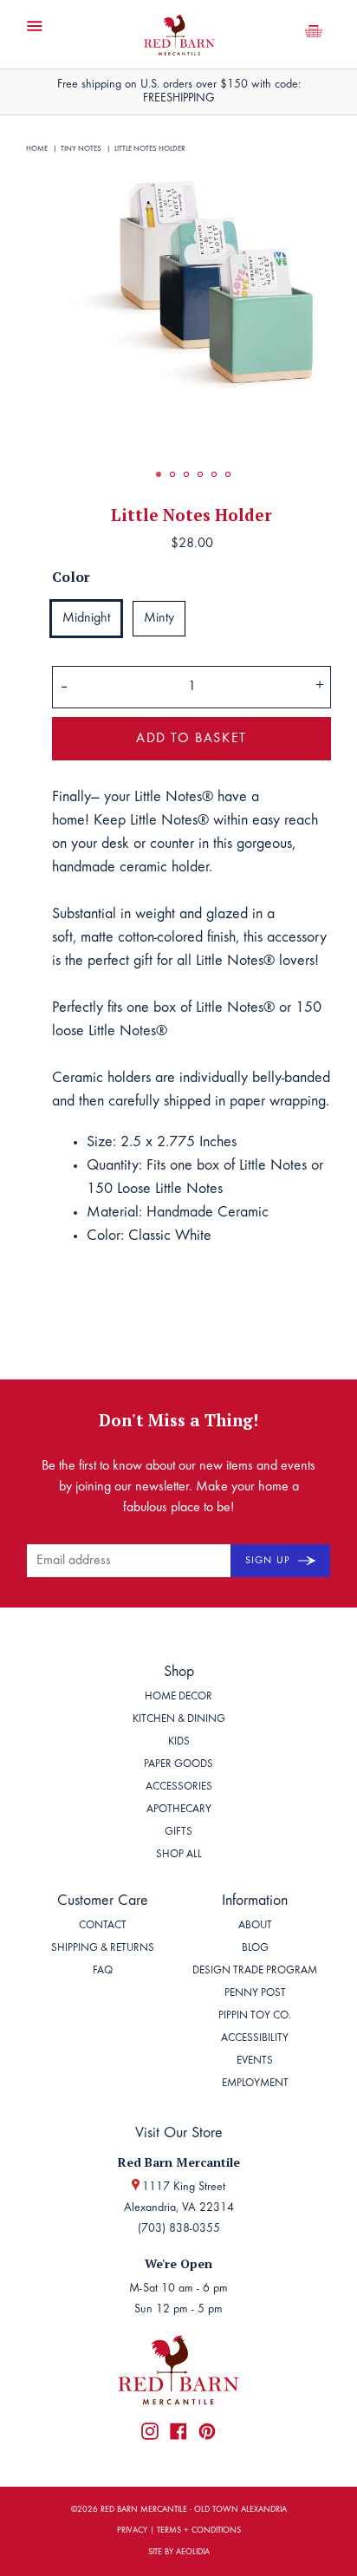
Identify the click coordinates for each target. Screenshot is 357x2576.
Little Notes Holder (150, 149)
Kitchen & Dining (179, 1720)
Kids (179, 1742)
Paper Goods (178, 1765)
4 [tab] (200, 474)
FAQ (103, 1971)
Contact (103, 1926)
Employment (255, 2084)
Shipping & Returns (103, 1949)
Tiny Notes (81, 149)
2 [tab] (172, 474)
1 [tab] (159, 474)
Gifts (178, 1833)
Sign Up (269, 1561)
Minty (159, 618)
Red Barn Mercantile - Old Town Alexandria (194, 2510)
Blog (255, 1949)
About (255, 1926)
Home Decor (178, 1697)
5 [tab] (214, 474)
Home (37, 149)
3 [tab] (186, 474)
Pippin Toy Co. (255, 2016)
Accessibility (255, 2039)
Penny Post (255, 1994)
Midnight (86, 618)
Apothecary (179, 1810)
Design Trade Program (255, 1971)
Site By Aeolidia (179, 2553)
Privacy (132, 2531)
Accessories (179, 1787)
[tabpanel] (191, 282)
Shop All (179, 1855)
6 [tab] (228, 474)
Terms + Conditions (199, 2531)
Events (255, 2061)
